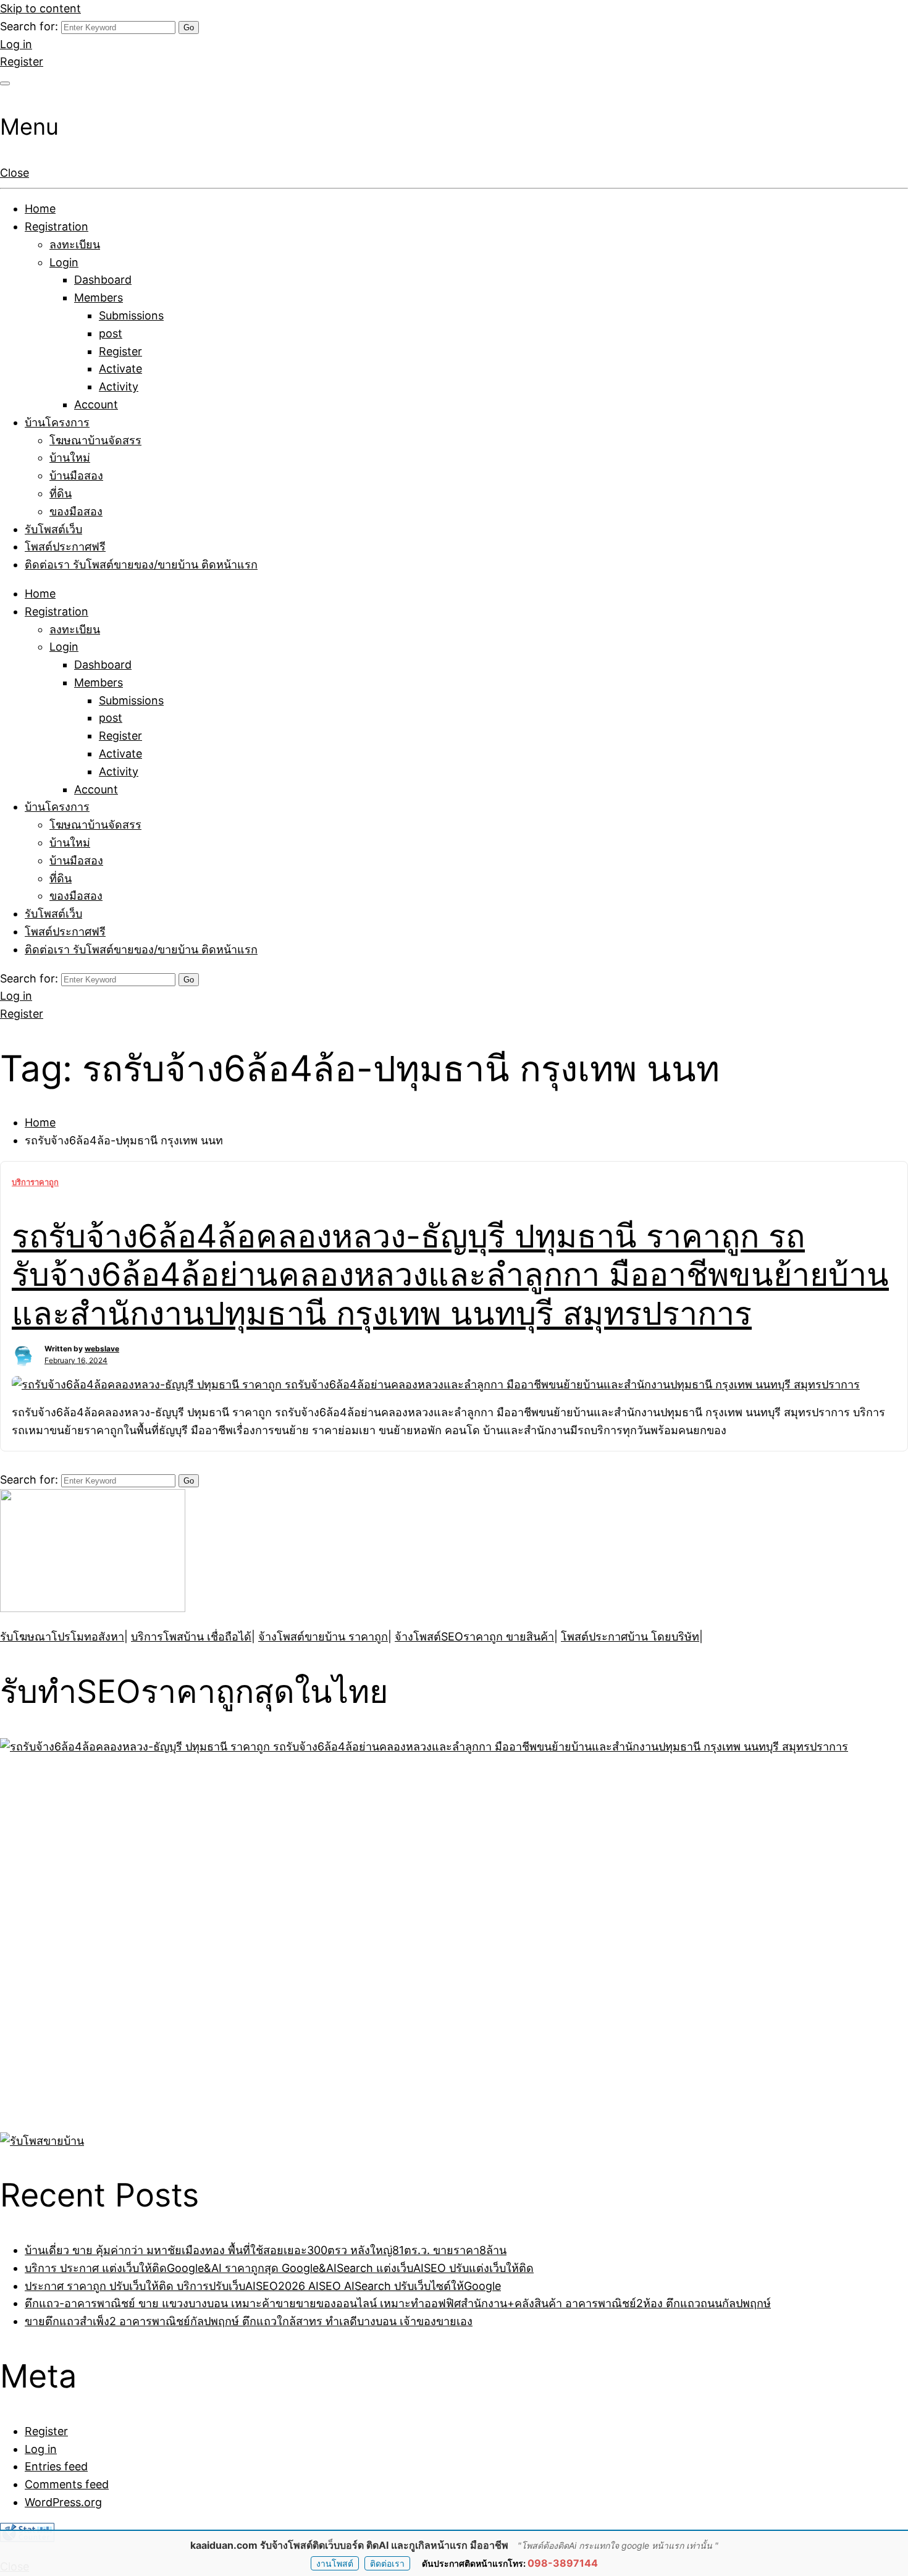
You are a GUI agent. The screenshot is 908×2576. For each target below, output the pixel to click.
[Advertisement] (77, 1941)
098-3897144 (563, 2563)
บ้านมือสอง (76, 475)
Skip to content (40, 8)
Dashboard (103, 280)
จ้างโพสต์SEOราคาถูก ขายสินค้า (474, 1636)
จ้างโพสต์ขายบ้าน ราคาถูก (323, 1636)
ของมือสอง (76, 511)
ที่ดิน (61, 493)
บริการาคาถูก (35, 1182)
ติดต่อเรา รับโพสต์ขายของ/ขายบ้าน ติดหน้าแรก (141, 564)
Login (64, 262)
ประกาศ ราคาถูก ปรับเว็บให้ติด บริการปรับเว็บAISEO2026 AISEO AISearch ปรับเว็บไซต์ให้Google (263, 2286)
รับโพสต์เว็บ (53, 529)
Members (99, 298)
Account (96, 404)
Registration (57, 226)
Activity (119, 386)
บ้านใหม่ (70, 458)
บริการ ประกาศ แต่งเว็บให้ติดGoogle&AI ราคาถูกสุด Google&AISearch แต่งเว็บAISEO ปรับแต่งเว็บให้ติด (279, 2268)
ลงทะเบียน (75, 244)
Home (40, 209)
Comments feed (67, 2484)
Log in (16, 44)
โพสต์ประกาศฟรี (65, 547)
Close (15, 173)
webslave (102, 1349)
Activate (120, 369)
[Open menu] (5, 83)
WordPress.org (63, 2502)
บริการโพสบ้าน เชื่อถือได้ (191, 1636)
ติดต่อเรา (387, 2563)
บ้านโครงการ (57, 422)
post (111, 333)
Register (22, 61)
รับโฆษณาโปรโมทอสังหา (62, 1636)
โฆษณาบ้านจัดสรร (95, 440)
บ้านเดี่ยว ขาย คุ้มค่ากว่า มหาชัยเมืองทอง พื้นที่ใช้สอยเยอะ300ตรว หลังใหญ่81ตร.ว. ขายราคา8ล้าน (266, 2250)
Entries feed (56, 2466)
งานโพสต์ (335, 2563)
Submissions (131, 315)
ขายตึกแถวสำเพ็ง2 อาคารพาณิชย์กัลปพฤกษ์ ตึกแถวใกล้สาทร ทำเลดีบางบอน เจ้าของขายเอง (249, 2321)
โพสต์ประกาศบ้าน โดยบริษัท (630, 1636)
